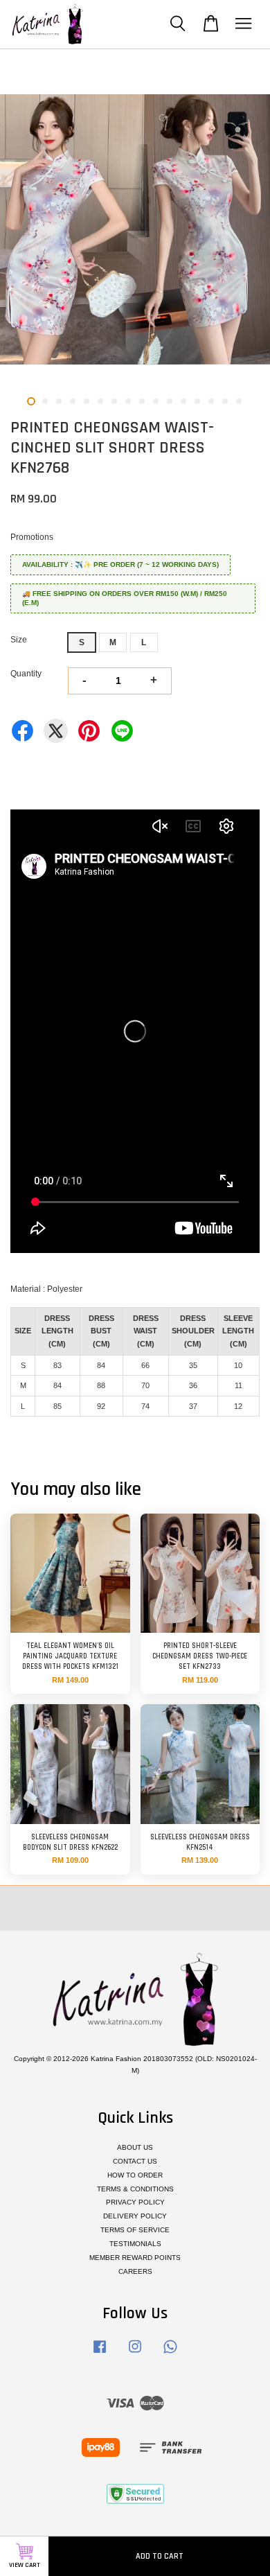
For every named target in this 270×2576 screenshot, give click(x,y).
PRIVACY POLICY (135, 2202)
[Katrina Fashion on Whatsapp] (170, 2354)
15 (225, 401)
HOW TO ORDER (135, 2175)
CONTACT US (135, 2161)
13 (197, 401)
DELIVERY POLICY (135, 2216)
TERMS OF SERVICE (135, 2230)
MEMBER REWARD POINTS (135, 2258)
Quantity (26, 674)
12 (183, 401)
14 (211, 401)
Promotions (32, 537)
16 (239, 401)
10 (156, 401)
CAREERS (135, 2271)
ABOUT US (135, 2147)
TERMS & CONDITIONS (135, 2189)
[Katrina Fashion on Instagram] (135, 2354)
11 (170, 401)
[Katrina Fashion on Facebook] (100, 2354)
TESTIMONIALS (135, 2244)
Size (19, 640)
